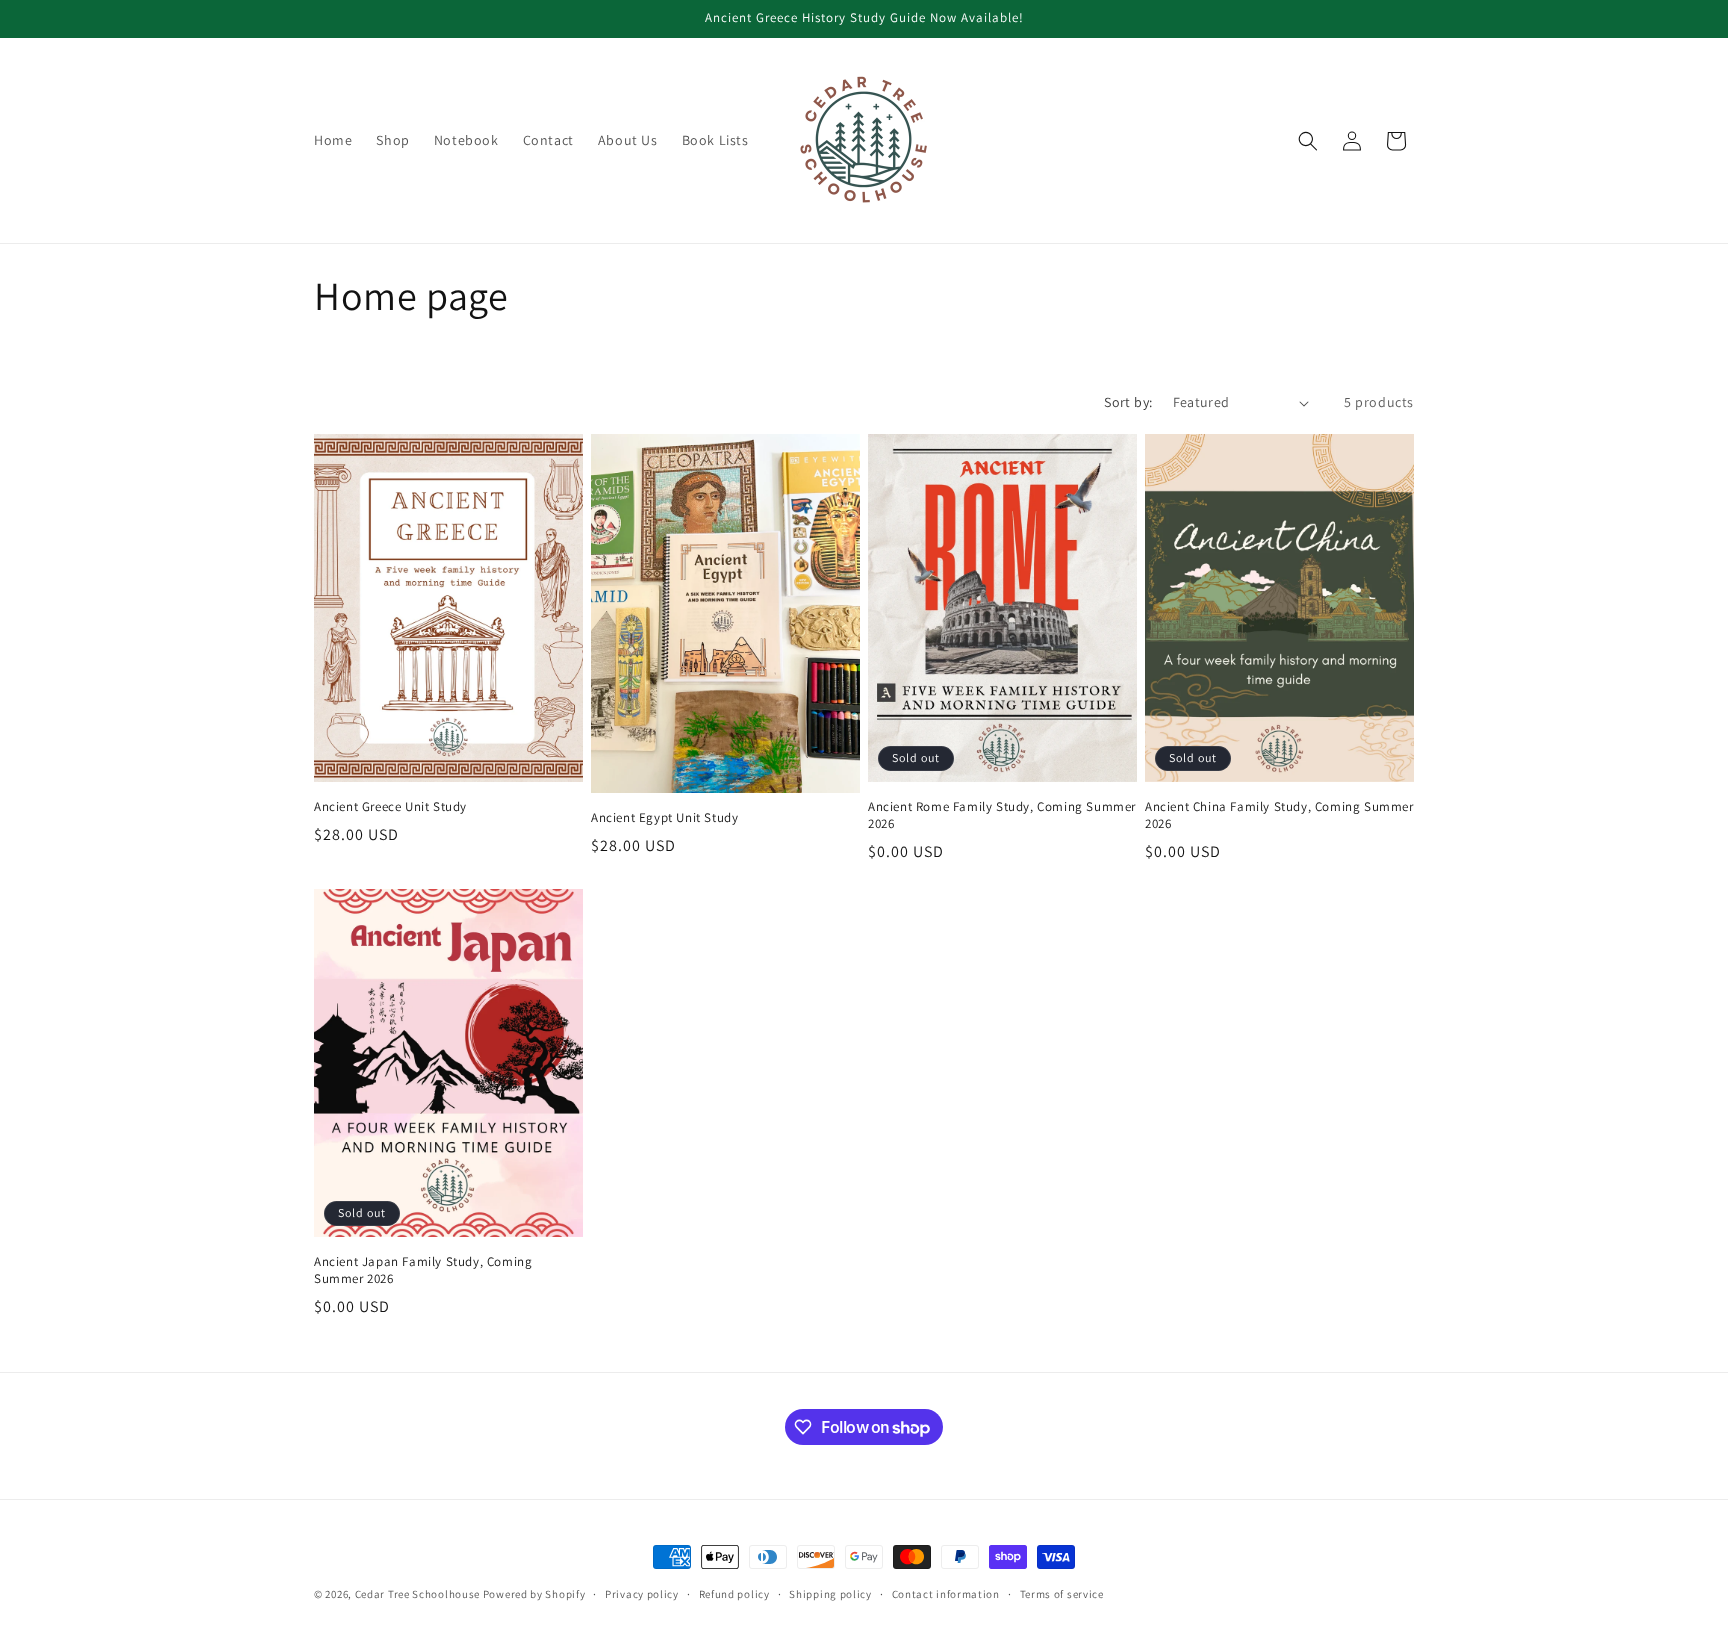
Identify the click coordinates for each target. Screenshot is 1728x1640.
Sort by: (1128, 402)
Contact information (946, 1594)
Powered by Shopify (534, 1594)
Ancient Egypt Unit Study (664, 818)
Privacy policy (642, 1594)
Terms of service (1062, 1594)
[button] (1308, 141)
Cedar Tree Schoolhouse (417, 1594)
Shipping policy (830, 1594)
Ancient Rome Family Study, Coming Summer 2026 (1002, 815)
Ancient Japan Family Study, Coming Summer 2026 (423, 1270)
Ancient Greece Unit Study (390, 807)
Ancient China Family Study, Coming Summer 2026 (1279, 815)
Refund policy (734, 1594)
